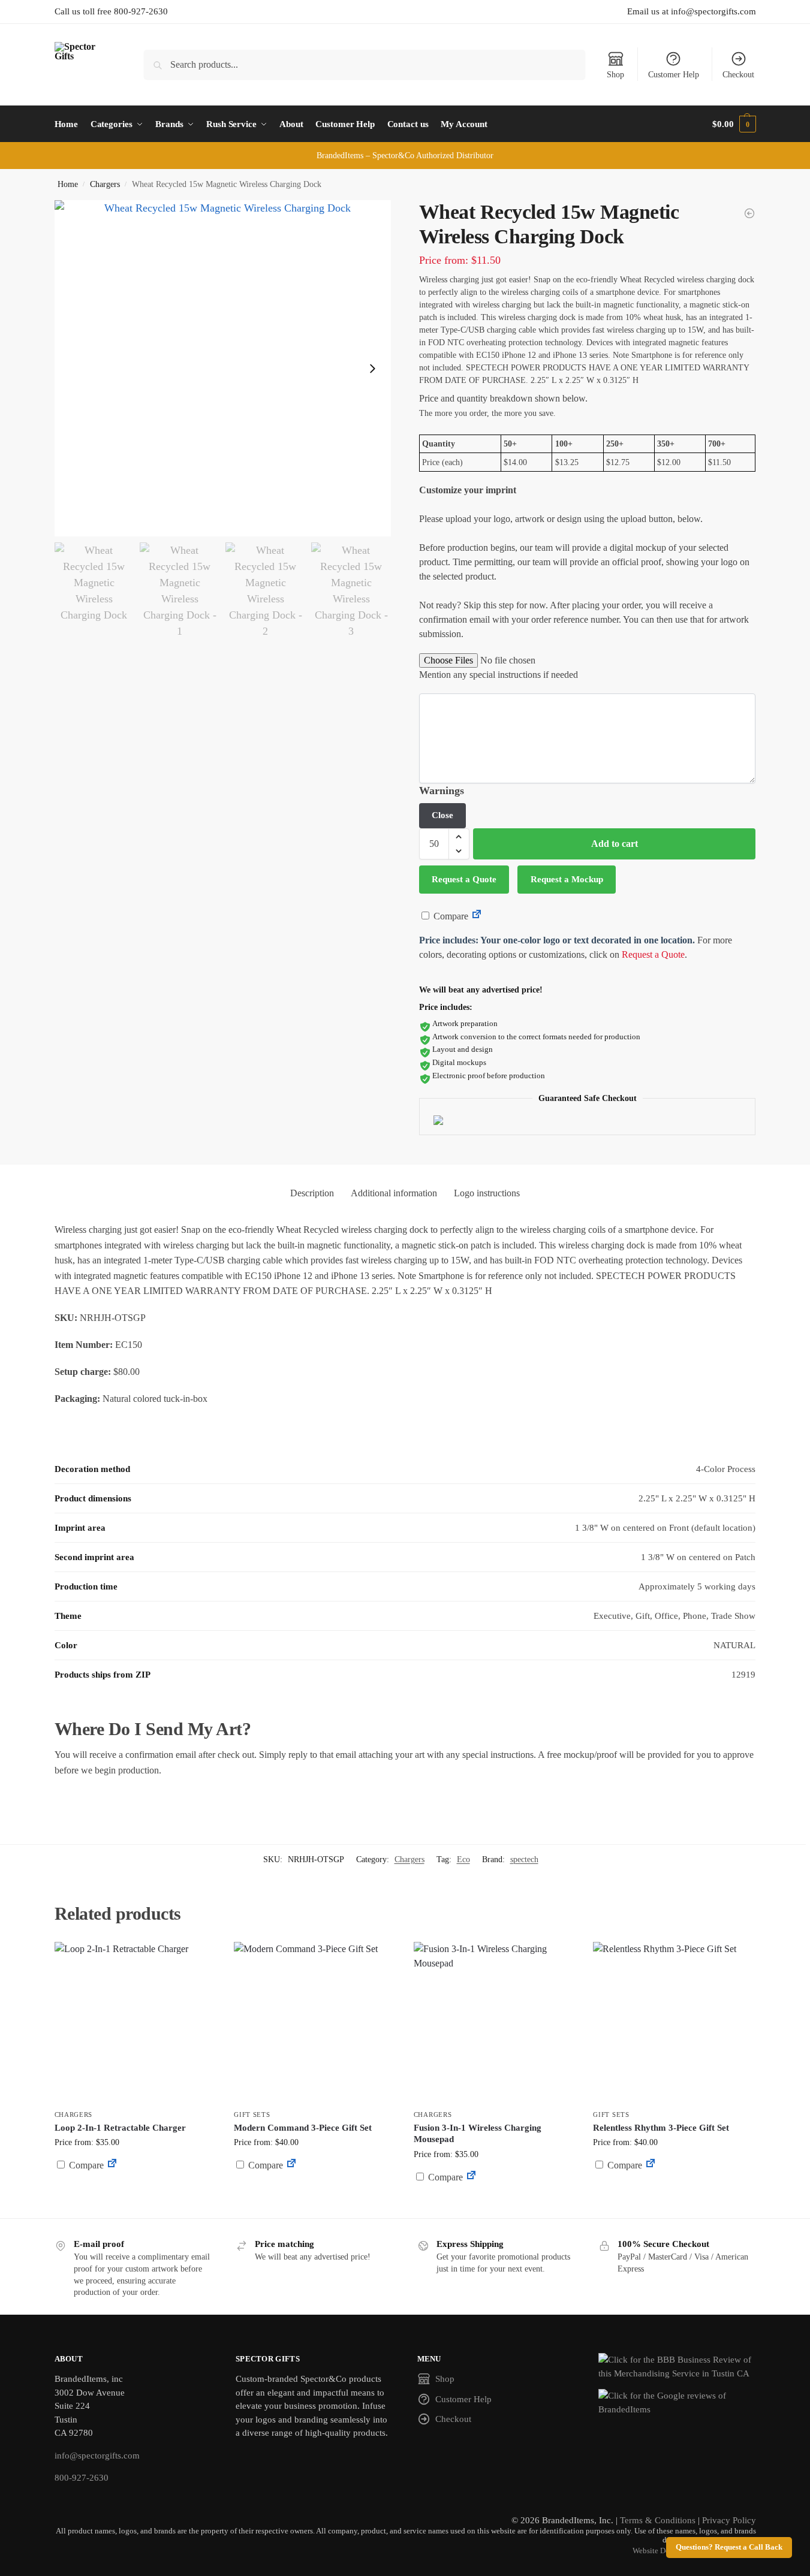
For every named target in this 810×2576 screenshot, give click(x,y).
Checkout (738, 75)
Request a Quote (464, 879)
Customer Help (674, 75)
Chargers (105, 184)
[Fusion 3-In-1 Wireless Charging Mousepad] (495, 2023)
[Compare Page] (477, 916)
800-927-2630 (82, 2478)
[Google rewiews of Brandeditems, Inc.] (677, 2402)
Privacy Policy (729, 2520)
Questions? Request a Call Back (729, 2547)
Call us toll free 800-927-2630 (111, 11)
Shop (615, 75)
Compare (450, 916)
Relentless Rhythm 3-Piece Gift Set (661, 2128)
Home (68, 184)
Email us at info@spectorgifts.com (692, 11)
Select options (135, 2194)
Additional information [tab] (394, 1193)
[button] (734, 124)
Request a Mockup (567, 879)
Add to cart (615, 844)
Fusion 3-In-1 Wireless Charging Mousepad (478, 2134)
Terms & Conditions (658, 2520)
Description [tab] (312, 1193)
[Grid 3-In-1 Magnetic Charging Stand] (749, 213)
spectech (524, 1859)
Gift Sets (252, 2115)
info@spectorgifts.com (97, 2456)
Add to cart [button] (315, 2188)
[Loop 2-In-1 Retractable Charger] (135, 2023)
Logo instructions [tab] (487, 1193)
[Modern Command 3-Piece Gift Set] (315, 2023)
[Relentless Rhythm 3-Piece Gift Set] (674, 2023)
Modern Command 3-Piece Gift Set (303, 2128)
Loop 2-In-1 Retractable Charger (120, 2128)
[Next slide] (372, 369)
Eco (463, 1859)
